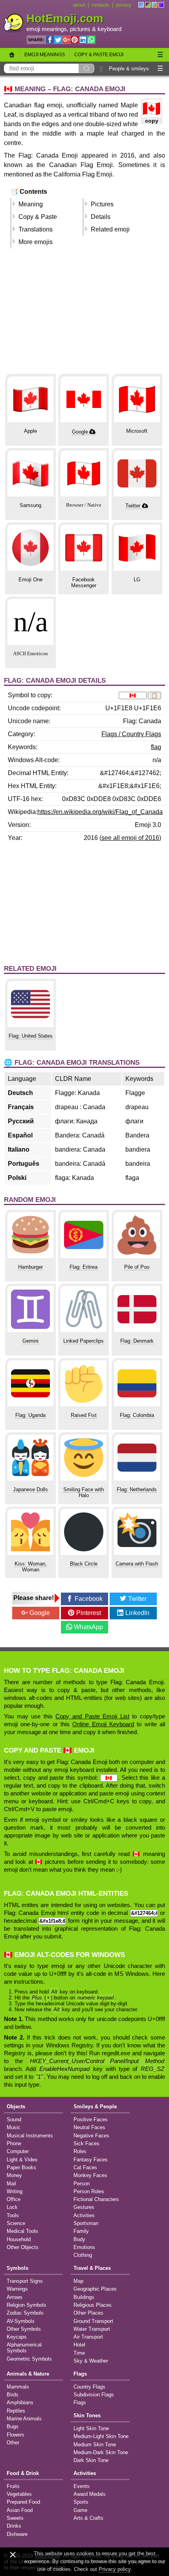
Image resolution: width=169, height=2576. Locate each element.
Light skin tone (91, 2428)
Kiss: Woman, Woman (31, 1567)
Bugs (13, 2426)
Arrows (15, 2297)
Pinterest (89, 1613)
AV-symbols (21, 2321)
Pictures (102, 204)
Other (13, 2443)
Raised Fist (84, 1415)
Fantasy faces (91, 2160)
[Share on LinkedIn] (83, 40)
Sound (14, 2119)
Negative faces (91, 2136)
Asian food (20, 2510)
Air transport (88, 2337)
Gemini (30, 1341)
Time (79, 2353)
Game (80, 2510)
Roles (80, 2151)
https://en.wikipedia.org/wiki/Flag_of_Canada (100, 812)
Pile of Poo (137, 1267)
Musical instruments (30, 2136)
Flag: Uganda (30, 1415)
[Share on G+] (66, 40)
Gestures (84, 2207)
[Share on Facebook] (50, 40)
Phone (14, 2143)
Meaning (31, 204)
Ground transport (93, 2321)
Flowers (16, 2435)
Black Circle (84, 1564)
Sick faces (86, 2143)
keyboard (109, 29)
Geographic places (95, 2289)
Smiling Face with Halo (84, 1492)
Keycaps (17, 2337)
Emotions (84, 2247)
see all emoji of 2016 (130, 838)
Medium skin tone (95, 2445)
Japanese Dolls (30, 1489)
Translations (36, 229)
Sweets (15, 2518)
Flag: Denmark (137, 1341)
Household (19, 2239)
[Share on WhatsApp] (91, 40)
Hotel (79, 2345)
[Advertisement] (84, 314)
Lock (12, 2207)
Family (81, 2231)
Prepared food (23, 2502)
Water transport (92, 2329)
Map (78, 2281)
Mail (11, 2184)
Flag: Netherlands (137, 1489)
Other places (88, 2313)
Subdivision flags (94, 2395)
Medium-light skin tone (101, 2436)
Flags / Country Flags (131, 734)
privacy (124, 5)
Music (14, 2127)
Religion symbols (27, 2305)
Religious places (93, 2305)
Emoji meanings (45, 55)
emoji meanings (47, 29)
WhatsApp (88, 1627)
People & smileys (129, 69)
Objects (16, 2107)
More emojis (36, 242)
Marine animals (24, 2419)
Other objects (23, 2247)
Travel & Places (92, 2268)
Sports (81, 2502)
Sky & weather (91, 2361)
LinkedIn (137, 1613)
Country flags (89, 2387)
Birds (13, 2395)
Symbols (17, 2268)
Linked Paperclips (84, 1341)
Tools (13, 2215)
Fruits (13, 2486)
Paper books (21, 2167)
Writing (15, 2191)
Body (79, 2239)
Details (101, 217)
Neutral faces (89, 2127)
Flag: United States (31, 1036)
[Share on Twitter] (58, 40)
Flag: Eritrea (84, 1267)
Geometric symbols (29, 2359)
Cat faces (85, 2167)
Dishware (17, 2534)
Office (14, 2199)
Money (14, 2175)
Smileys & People (95, 2107)
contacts (100, 5)
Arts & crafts (88, 2518)
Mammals (18, 2387)
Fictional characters (96, 2199)
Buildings (84, 2297)
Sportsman (86, 2223)
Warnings (17, 2289)
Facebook (89, 1599)
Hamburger (30, 1267)
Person (82, 2184)
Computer (18, 2151)
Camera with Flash (137, 1564)
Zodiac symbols (25, 2313)
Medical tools (22, 2231)
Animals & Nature (28, 2374)
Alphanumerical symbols (24, 2348)
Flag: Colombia (137, 1415)
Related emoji (110, 229)
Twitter (133, 506)
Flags (80, 2374)
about (79, 5)
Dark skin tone (91, 2460)
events (82, 2486)
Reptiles (16, 2411)
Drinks (14, 2526)
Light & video (22, 2160)
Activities (84, 2215)
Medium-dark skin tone (101, 2452)
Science (16, 2223)
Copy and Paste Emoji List (92, 1716)
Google (80, 432)
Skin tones (87, 2415)
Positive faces (91, 2119)
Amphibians (20, 2402)
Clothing (83, 2255)
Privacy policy (115, 2569)
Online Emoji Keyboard (103, 1724)
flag (156, 747)
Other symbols (24, 2329)
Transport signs (25, 2281)
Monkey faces (90, 2175)
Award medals (90, 2494)
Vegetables (19, 2494)
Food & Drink (23, 2473)
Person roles (89, 2191)
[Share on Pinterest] (75, 40)
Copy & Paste (38, 217)
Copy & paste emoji (99, 55)
